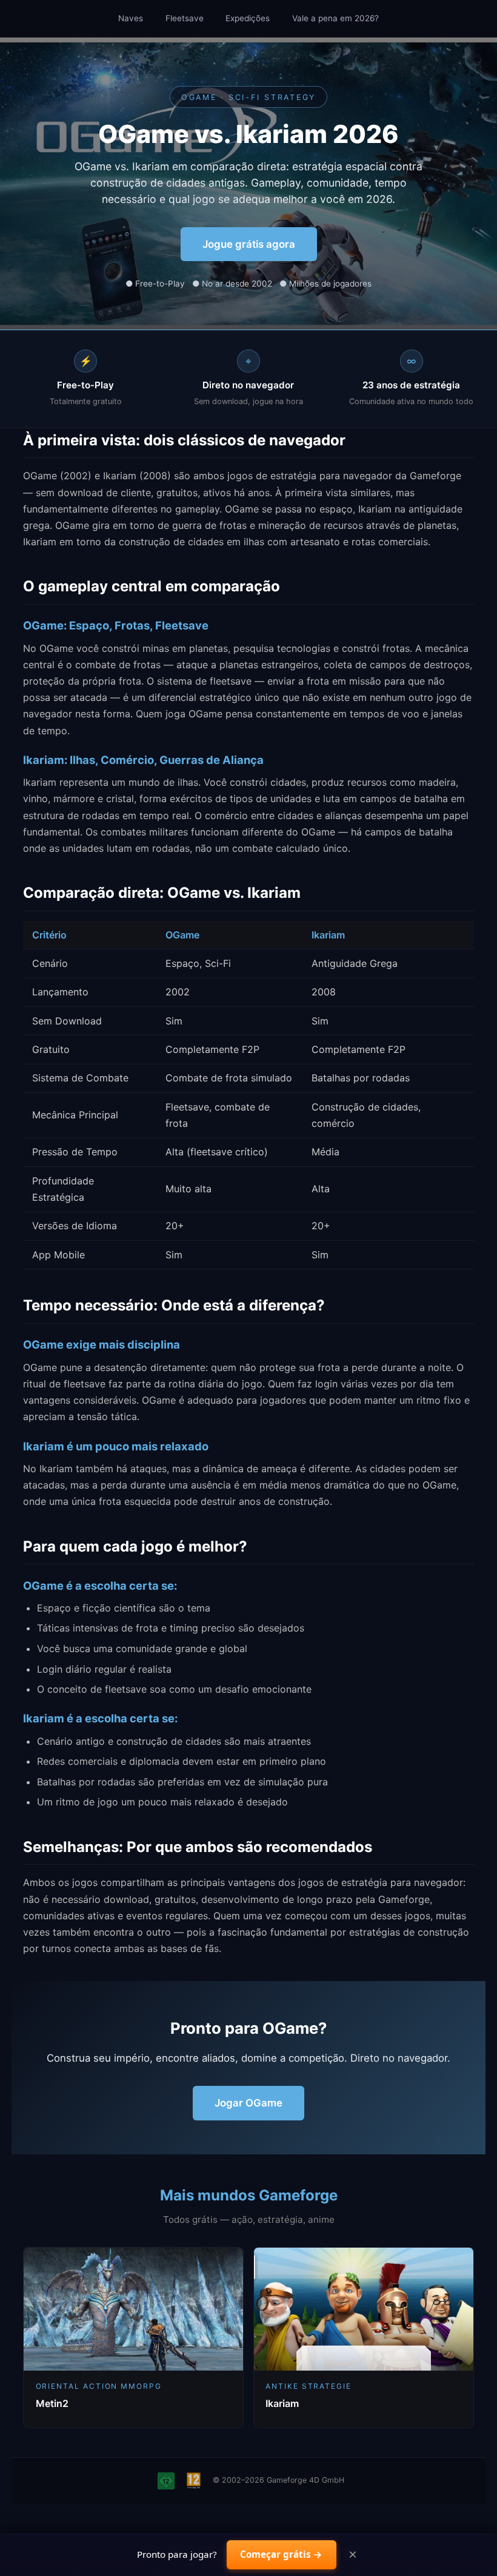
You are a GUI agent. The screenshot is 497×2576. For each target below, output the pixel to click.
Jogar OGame (248, 2103)
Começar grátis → (281, 2554)
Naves (131, 18)
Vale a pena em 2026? (335, 18)
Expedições (248, 18)
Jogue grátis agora (249, 244)
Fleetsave (185, 18)
